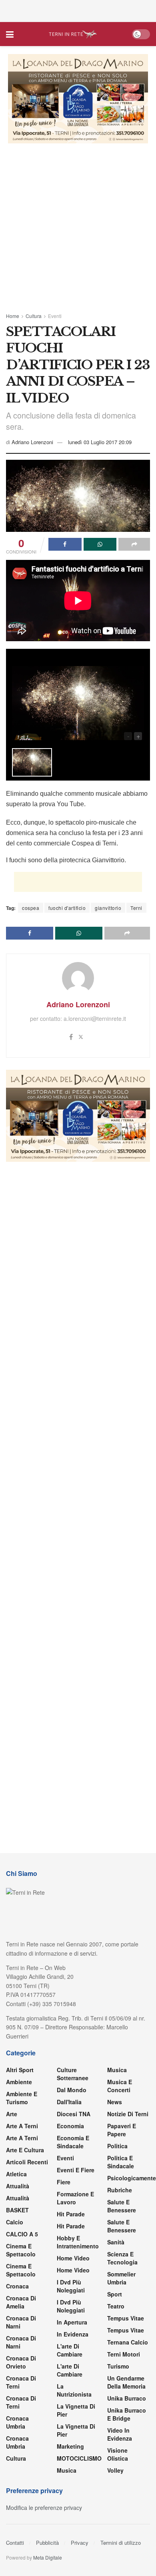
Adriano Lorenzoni (32, 442)
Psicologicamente (132, 2178)
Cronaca (17, 2286)
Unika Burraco (127, 2398)
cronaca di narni (21, 2322)
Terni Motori (124, 2354)
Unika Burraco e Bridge (127, 2414)
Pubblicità (47, 2543)
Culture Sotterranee (73, 2074)
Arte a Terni (22, 2126)
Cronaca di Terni (21, 2382)
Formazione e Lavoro (75, 2198)
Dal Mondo (72, 2090)
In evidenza (73, 2334)
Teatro (116, 2306)
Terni (136, 908)
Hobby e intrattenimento (78, 2242)
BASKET (17, 2210)
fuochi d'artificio (67, 908)
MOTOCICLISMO (79, 2458)
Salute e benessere (122, 2206)
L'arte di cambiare (70, 2350)
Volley (115, 2470)
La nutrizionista (74, 2390)
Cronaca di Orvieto (21, 2362)
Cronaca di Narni (21, 2342)
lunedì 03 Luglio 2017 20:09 (100, 442)
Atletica (16, 2174)
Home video (73, 2258)
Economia (70, 2126)
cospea (31, 908)
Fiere (64, 2182)
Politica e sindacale (121, 2162)
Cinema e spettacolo (21, 2250)
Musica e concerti (120, 2086)
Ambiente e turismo (22, 2098)
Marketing (70, 2446)
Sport (115, 2294)
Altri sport (20, 2070)
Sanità (116, 2242)
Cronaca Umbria (17, 2422)
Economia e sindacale (73, 2142)
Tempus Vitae (126, 2318)
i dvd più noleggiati (71, 2286)
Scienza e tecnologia (122, 2258)
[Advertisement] (78, 10)
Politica (117, 2146)
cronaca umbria (17, 2442)
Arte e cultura (25, 2150)
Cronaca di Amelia (21, 2302)
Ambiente (19, 2082)
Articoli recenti (27, 2162)
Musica (67, 2470)
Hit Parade (71, 2214)
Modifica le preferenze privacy (44, 2508)
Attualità (18, 2186)
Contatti (15, 2543)
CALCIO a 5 (22, 2234)
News (115, 2102)
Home (13, 316)
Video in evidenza (120, 2434)
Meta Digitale (48, 2557)
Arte (12, 2114)
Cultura (34, 316)
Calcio (15, 2222)
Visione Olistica (118, 2454)
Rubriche (120, 2190)
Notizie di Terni (128, 2114)
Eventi (55, 316)
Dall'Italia (69, 2102)
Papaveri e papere (122, 2130)
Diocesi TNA (74, 2114)
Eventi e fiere (76, 2170)
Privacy (80, 2543)
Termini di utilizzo (121, 2543)
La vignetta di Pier (76, 2410)
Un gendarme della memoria (126, 2382)
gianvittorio (108, 908)
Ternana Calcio (128, 2342)
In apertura (72, 2322)
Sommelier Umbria (121, 2278)
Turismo (118, 2366)
